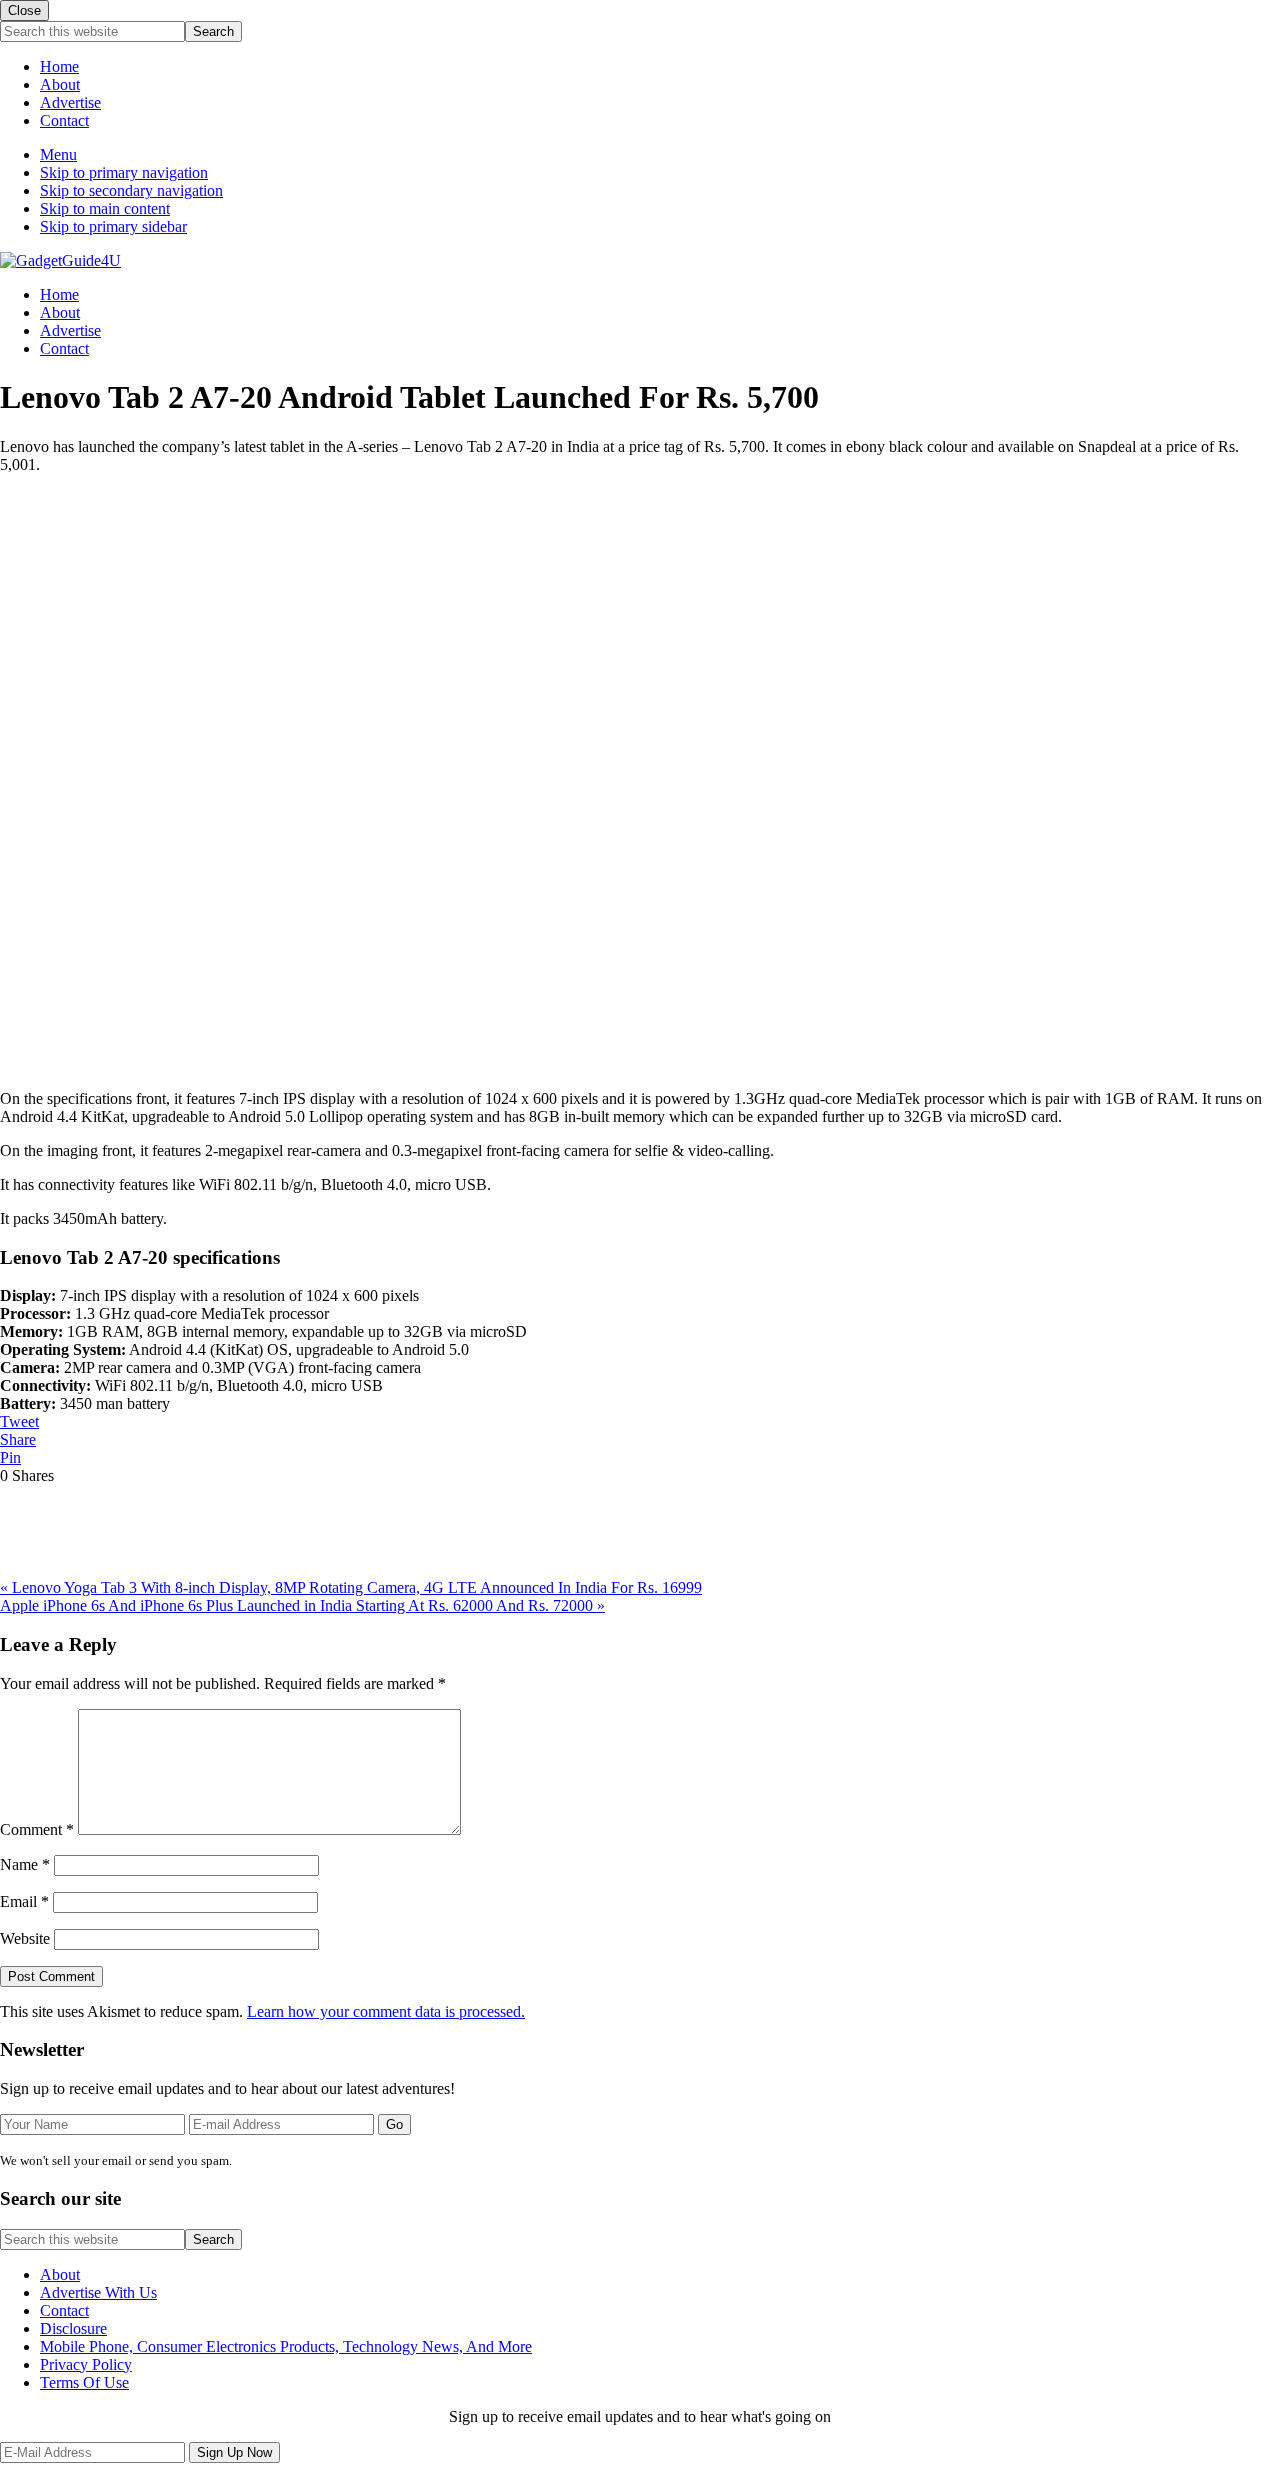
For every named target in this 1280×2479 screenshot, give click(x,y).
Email (24, 1901)
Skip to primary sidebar (113, 226)
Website (25, 1938)
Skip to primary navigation (124, 172)
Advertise (70, 102)
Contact (64, 120)
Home (59, 66)
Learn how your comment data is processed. (386, 2011)
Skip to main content (105, 208)
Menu (58, 154)
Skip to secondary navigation (131, 190)
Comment (37, 1829)
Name (25, 1864)
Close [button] (24, 10)
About (60, 84)
